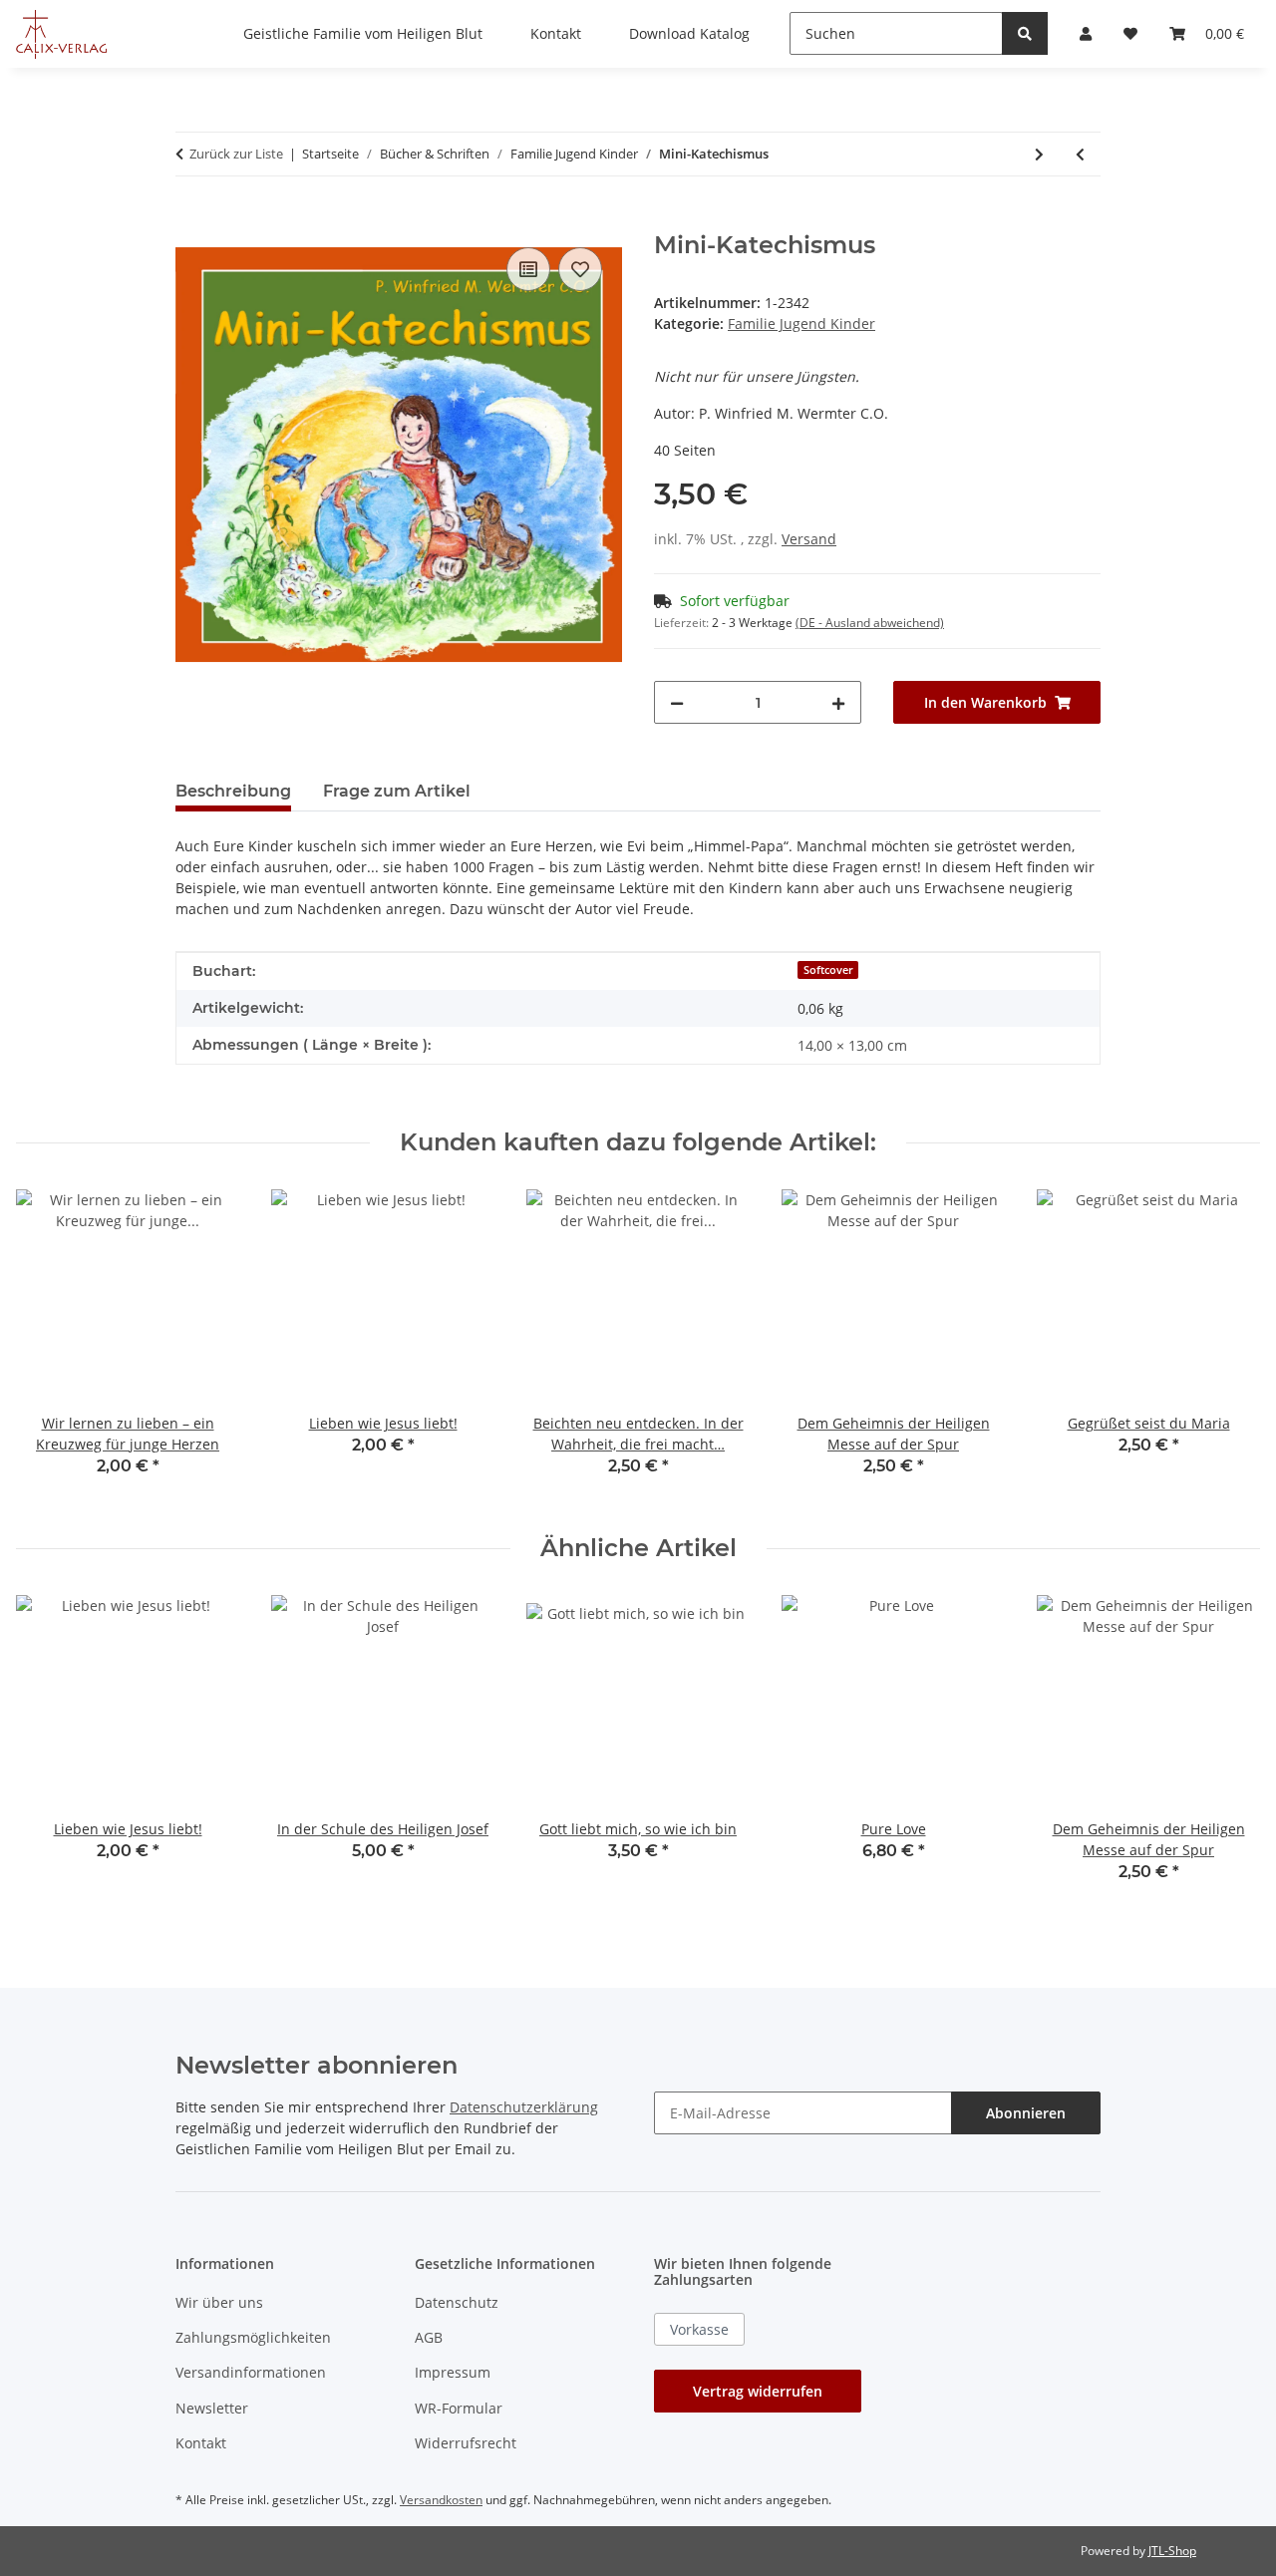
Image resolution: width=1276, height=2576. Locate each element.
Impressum (453, 2372)
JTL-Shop (1172, 2551)
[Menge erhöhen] (838, 702)
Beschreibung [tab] (233, 791)
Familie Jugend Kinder (801, 323)
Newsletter (212, 2408)
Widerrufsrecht (466, 2443)
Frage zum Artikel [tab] (397, 791)
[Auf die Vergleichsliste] (528, 269)
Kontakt (201, 2443)
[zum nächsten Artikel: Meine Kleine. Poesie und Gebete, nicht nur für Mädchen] (1039, 154)
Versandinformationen (251, 2372)
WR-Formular (459, 2408)
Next (1228, 1346)
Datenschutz (457, 2302)
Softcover (828, 970)
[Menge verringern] (677, 702)
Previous (49, 1346)
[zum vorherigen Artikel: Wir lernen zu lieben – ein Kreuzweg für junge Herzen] (1080, 154)
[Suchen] (1025, 33)
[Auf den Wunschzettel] (580, 269)
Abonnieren (1026, 2113)
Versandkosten (441, 2500)
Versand (809, 539)
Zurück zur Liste (236, 154)
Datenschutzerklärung (524, 2107)
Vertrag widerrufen (758, 2391)
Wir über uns (219, 2302)
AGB (429, 2337)
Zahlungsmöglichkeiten (253, 2337)
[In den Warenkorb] (191, 220)
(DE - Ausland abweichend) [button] (870, 623)
